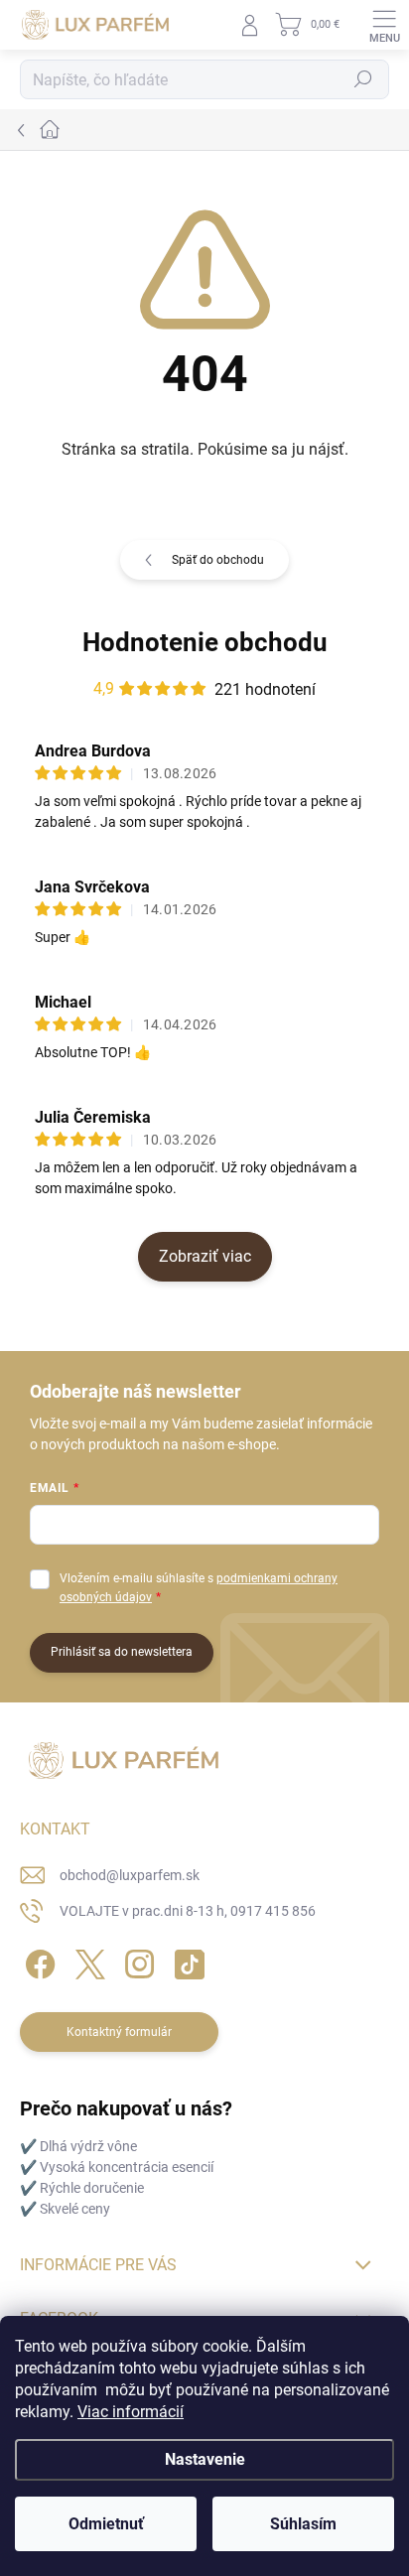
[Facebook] (37, 1961)
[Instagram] (136, 1961)
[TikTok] (186, 1961)
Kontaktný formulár (119, 2032)
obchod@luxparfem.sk (130, 1875)
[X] (87, 1961)
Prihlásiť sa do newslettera (122, 1652)
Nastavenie (205, 2459)
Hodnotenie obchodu (205, 642)
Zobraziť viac (205, 1256)
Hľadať (363, 79)
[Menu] (384, 25)
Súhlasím (303, 2524)
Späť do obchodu (218, 560)
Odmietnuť (106, 2524)
